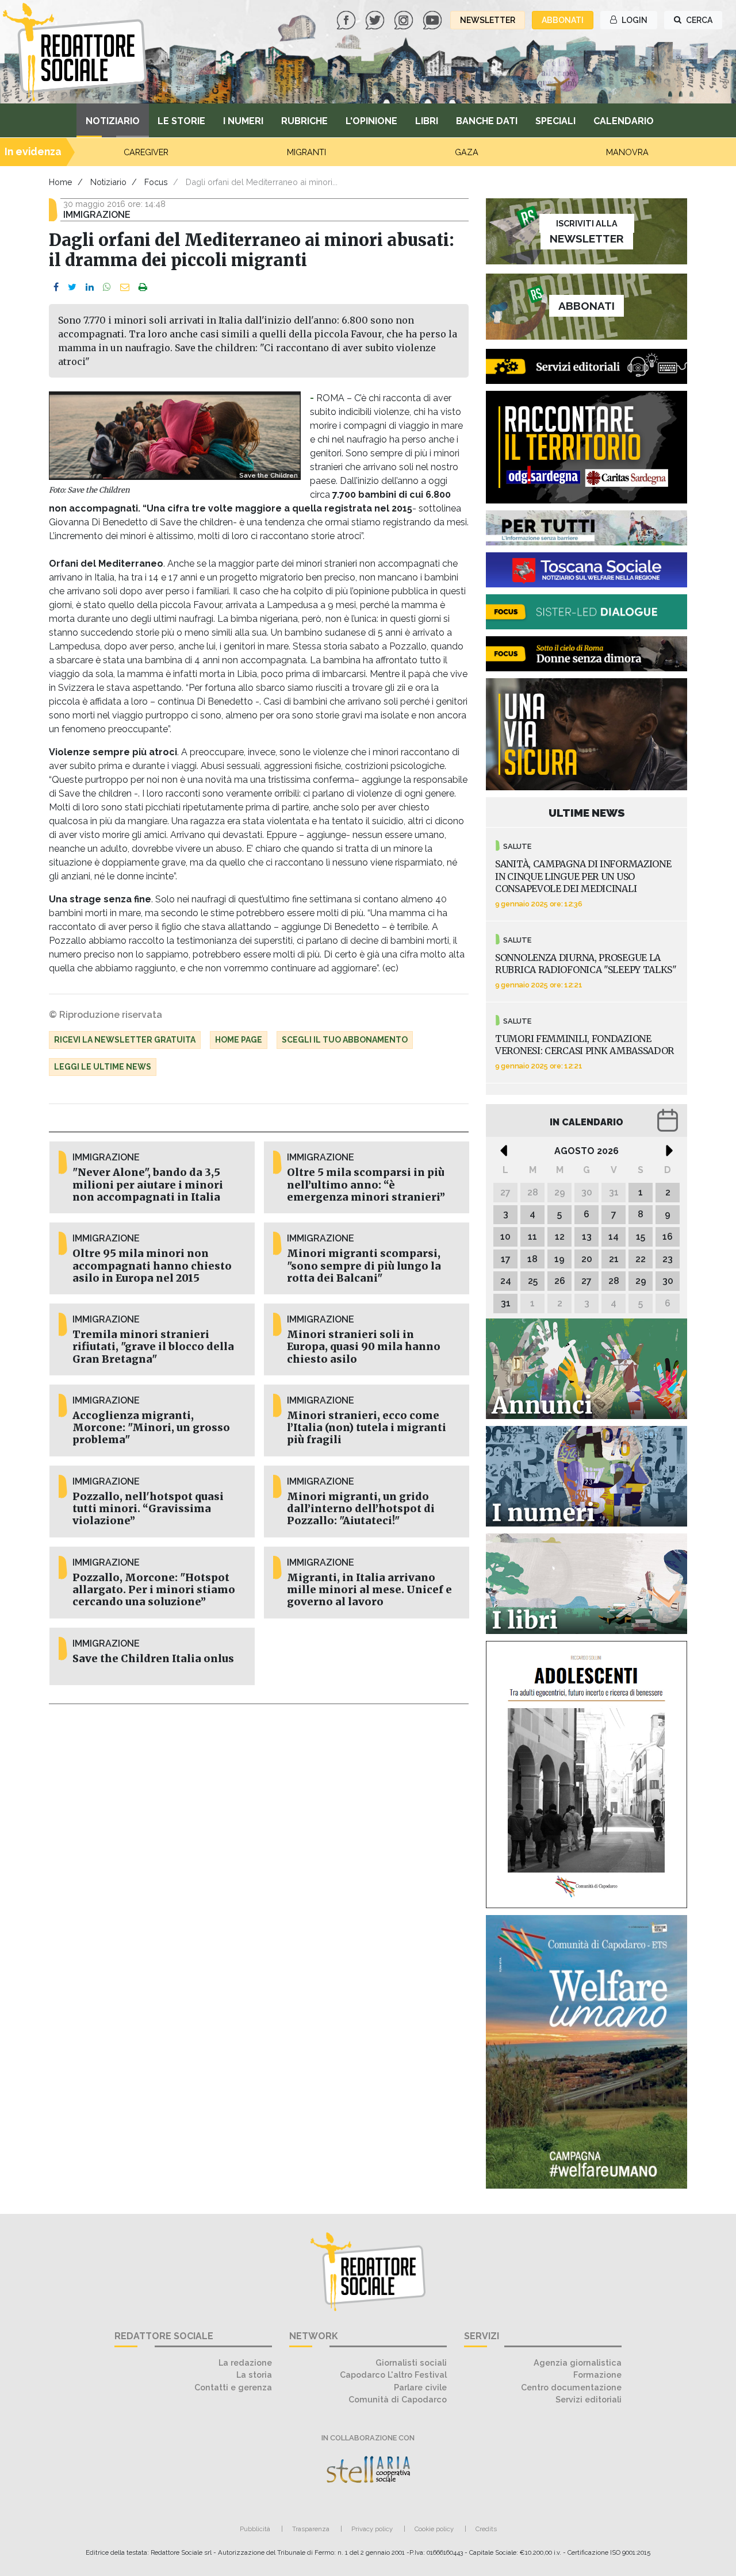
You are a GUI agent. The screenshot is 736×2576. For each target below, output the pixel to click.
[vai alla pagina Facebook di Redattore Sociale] (347, 19)
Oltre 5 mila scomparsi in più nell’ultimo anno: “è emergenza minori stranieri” (366, 1185)
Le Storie (181, 121)
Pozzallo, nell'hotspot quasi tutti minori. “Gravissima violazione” (148, 1509)
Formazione (597, 2375)
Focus (156, 182)
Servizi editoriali (589, 2399)
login (634, 20)
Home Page (239, 1040)
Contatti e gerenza (233, 2387)
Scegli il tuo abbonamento (345, 1040)
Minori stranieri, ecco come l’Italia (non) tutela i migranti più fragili (367, 1428)
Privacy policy (372, 2529)
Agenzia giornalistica (578, 2362)
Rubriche (304, 121)
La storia (254, 2375)
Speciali (555, 121)
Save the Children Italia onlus (153, 1659)
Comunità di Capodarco (398, 2399)
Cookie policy (434, 2529)
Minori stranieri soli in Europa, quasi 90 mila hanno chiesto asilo (364, 1347)
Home (61, 182)
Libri (427, 121)
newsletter (488, 20)
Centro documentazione (571, 2387)
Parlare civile (420, 2387)
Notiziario (113, 121)
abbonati (563, 20)
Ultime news (587, 813)
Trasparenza (311, 2529)
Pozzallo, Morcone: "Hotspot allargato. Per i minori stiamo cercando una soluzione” (154, 1590)
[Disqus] (259, 1866)
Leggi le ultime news (103, 1067)
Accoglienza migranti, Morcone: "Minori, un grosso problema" (151, 1428)
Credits (486, 2529)
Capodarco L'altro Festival (393, 2375)
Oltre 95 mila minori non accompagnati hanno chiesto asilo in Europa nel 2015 (152, 1266)
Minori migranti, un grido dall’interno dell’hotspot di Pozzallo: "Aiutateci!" (361, 1509)
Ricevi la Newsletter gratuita (125, 1040)
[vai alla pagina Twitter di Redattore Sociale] (376, 19)
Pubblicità (255, 2529)
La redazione (245, 2362)
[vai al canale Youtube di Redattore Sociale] (434, 19)
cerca (698, 20)
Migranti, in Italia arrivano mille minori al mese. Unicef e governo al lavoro (369, 1590)
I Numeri (243, 121)
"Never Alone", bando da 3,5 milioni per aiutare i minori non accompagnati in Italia (148, 1185)
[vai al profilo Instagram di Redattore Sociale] (405, 19)
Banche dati (487, 121)
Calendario (624, 121)
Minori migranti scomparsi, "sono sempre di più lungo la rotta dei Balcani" (364, 1266)
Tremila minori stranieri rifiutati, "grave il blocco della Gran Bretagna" (153, 1347)
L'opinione (371, 121)
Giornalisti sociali (411, 2362)
